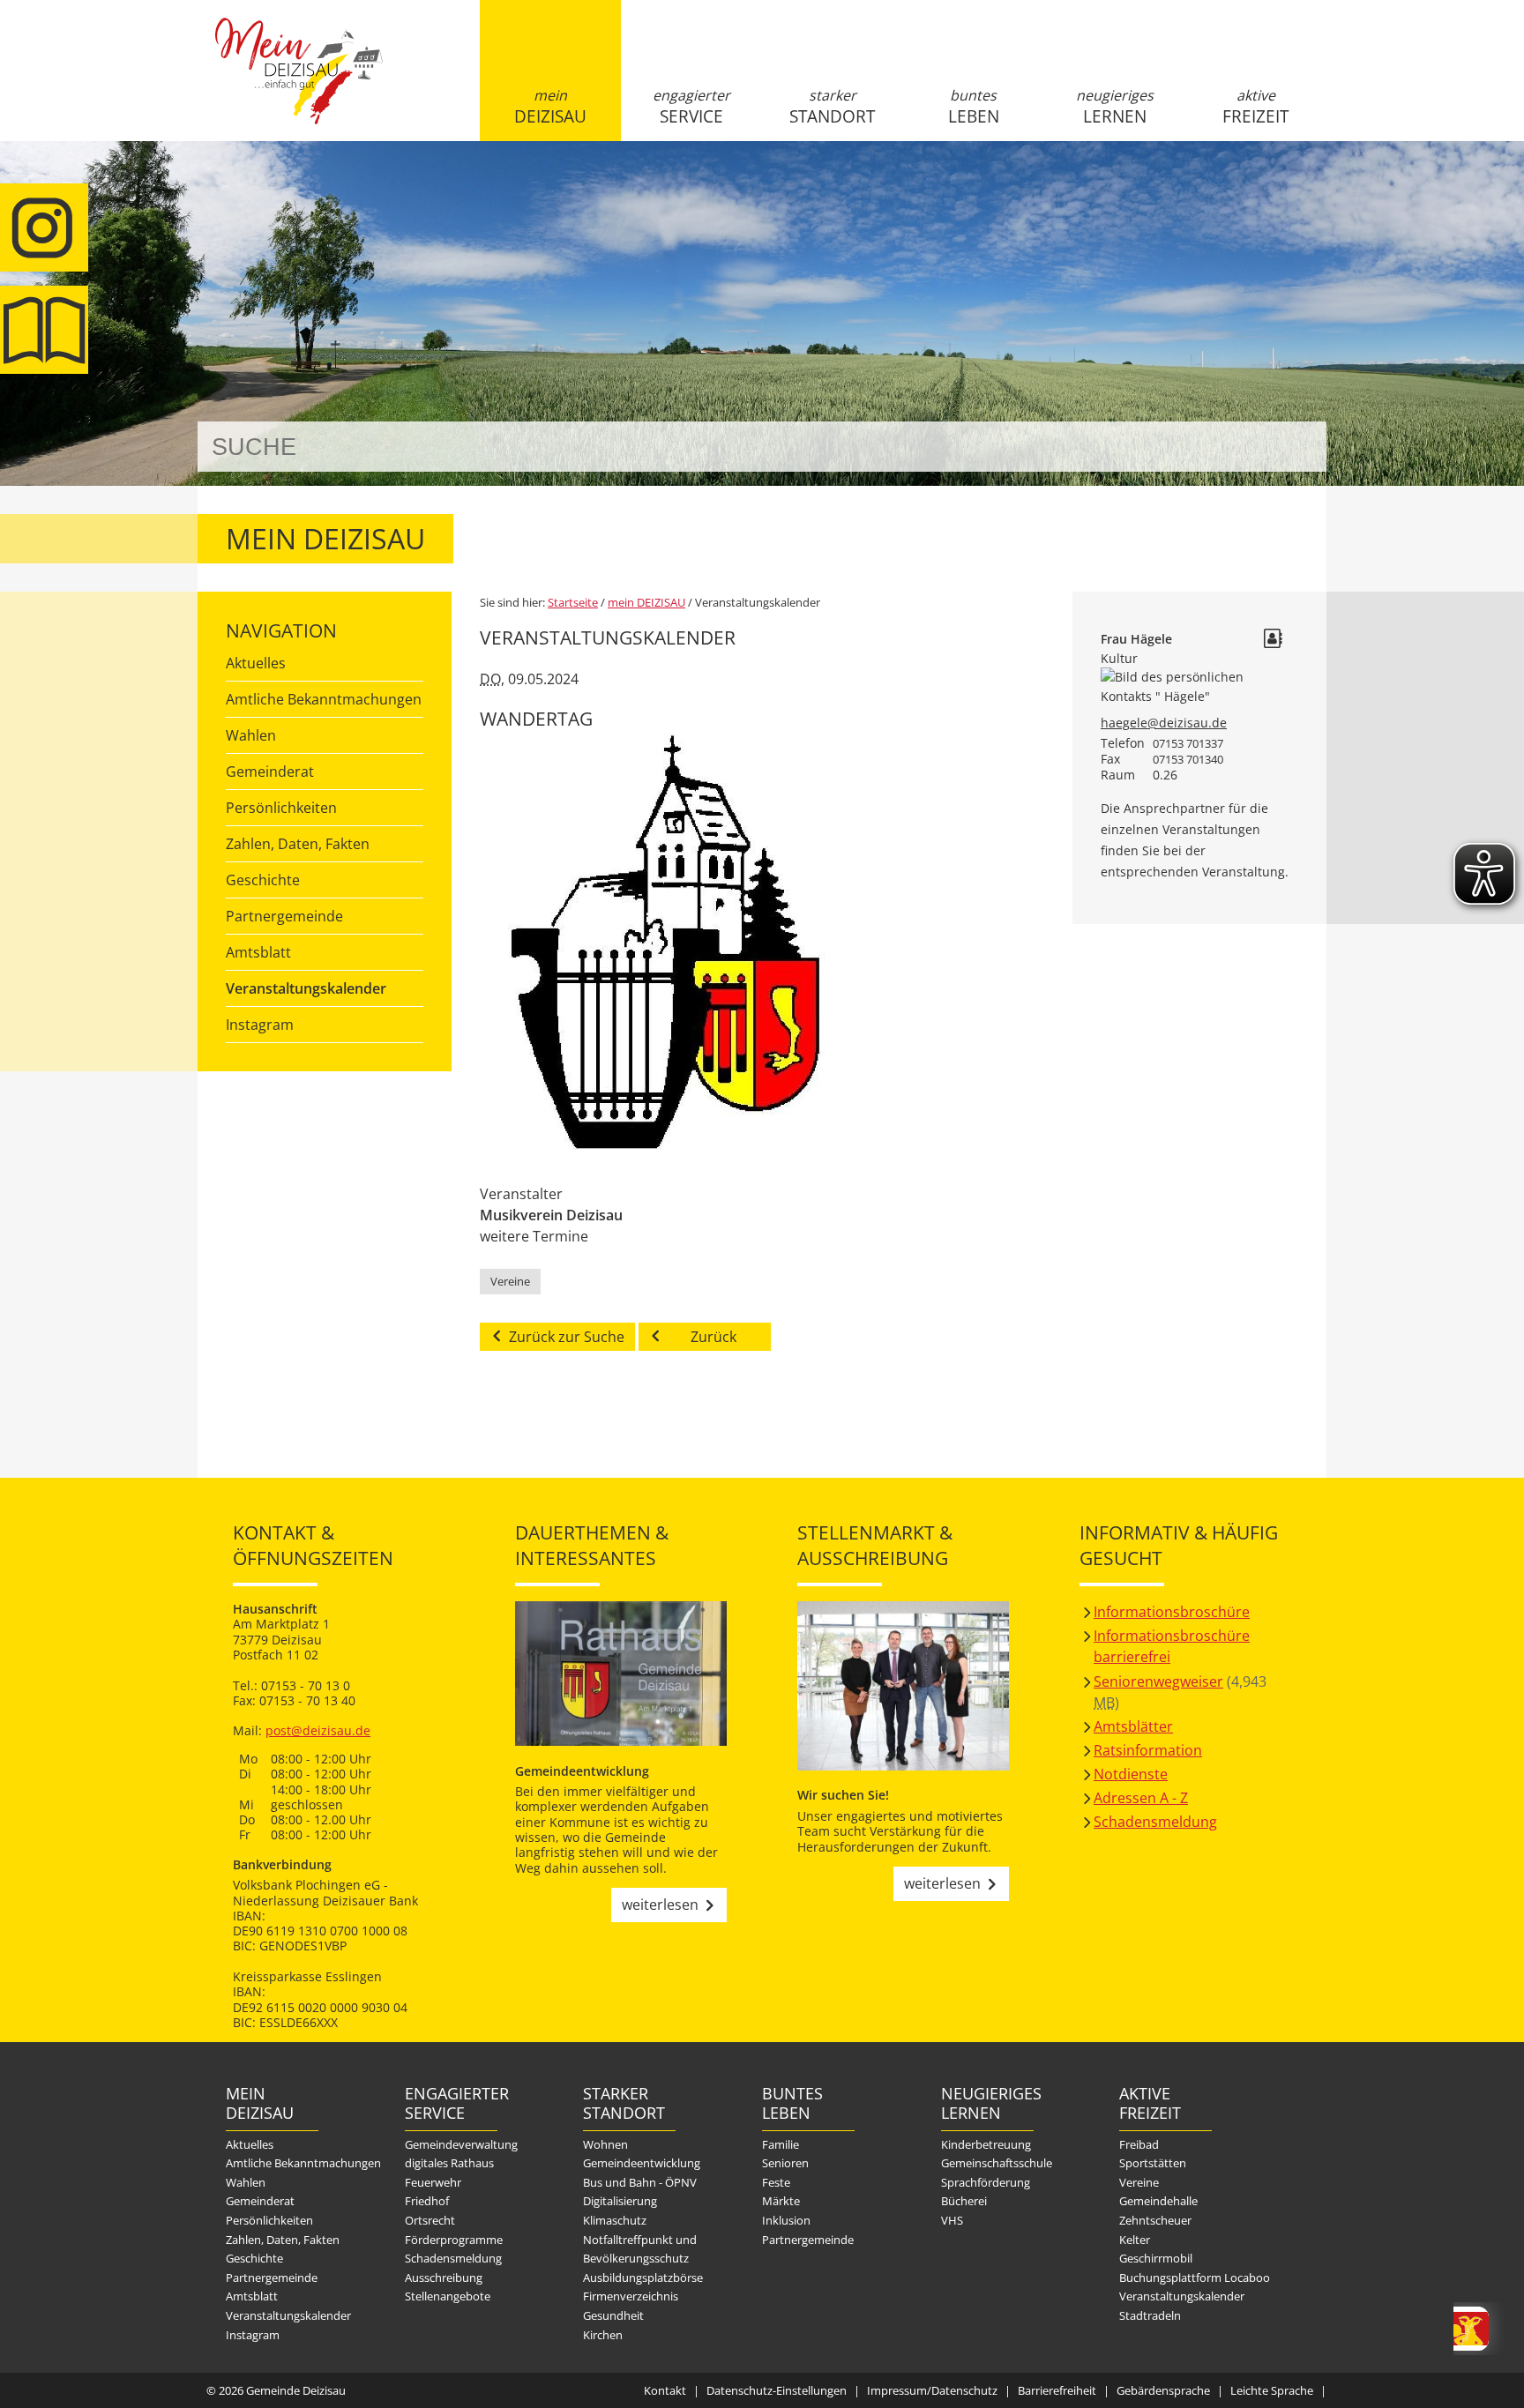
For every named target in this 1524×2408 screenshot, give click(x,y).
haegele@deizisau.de (1164, 723)
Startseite (299, 86)
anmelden (1307, 186)
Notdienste (1131, 1774)
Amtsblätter (1133, 1726)
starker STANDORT (832, 107)
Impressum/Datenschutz (932, 2390)
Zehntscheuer (1155, 2220)
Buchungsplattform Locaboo (1195, 2278)
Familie (781, 2144)
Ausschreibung (444, 2278)
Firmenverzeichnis (631, 2296)
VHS (952, 2220)
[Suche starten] (1293, 447)
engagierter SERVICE (691, 107)
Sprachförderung (986, 2182)
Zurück (713, 1337)
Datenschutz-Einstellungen (777, 2390)
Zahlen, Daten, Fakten (298, 844)
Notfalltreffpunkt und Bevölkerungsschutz (640, 2249)
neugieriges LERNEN (1115, 107)
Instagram (260, 1025)
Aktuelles (256, 663)
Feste (776, 2182)
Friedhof (427, 2201)
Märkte (781, 2201)
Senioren (785, 2163)
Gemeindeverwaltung (461, 2144)
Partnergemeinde (284, 916)
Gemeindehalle (1158, 2201)
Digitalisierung (620, 2201)
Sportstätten (1153, 2163)
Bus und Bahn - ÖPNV (640, 2182)
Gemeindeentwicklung (642, 2163)
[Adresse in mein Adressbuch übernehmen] (1273, 641)
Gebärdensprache (1163, 2390)
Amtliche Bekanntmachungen (324, 699)
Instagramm (44, 227)
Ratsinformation (1148, 1750)
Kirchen (603, 2335)
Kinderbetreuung (986, 2144)
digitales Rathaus (449, 2163)
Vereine (510, 1281)
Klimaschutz (615, 2220)
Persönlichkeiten (281, 808)
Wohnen (605, 2144)
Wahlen (251, 735)
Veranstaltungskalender (306, 988)
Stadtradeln (1150, 2315)
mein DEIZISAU (550, 107)
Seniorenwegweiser (1158, 1681)
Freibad (1139, 2144)
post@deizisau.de (318, 1730)
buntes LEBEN (974, 107)
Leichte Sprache (1272, 2390)
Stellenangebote (448, 2296)
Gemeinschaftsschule (997, 2163)
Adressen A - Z (1141, 1798)
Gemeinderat (270, 772)
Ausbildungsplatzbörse (643, 2278)
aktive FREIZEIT (1255, 107)
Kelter (1135, 2240)
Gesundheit (613, 2315)
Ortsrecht (430, 2220)
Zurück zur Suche (567, 1337)
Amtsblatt (44, 330)
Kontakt (665, 2390)
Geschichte (263, 880)
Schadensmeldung (1155, 1822)
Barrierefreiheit (1057, 2390)
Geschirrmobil (1156, 2258)
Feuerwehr (433, 2182)
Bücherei (964, 2201)
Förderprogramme (454, 2240)
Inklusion (786, 2220)
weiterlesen (660, 1905)
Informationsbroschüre (1172, 1612)
